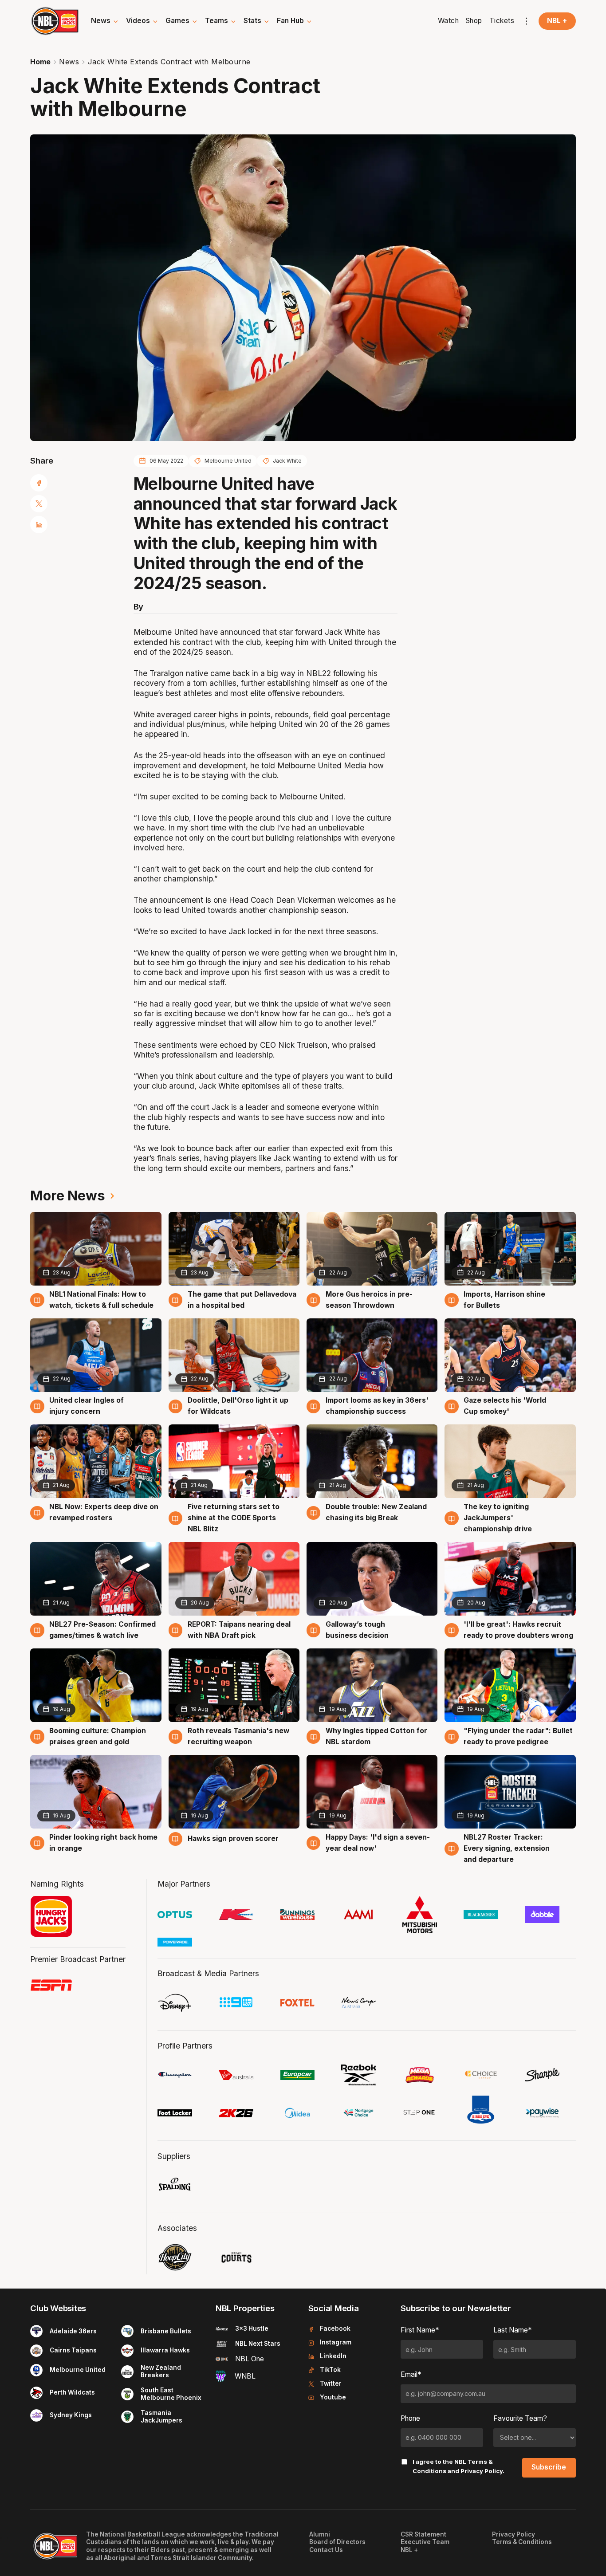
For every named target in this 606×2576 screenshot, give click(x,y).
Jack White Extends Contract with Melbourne (169, 62)
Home (40, 62)
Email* (411, 2374)
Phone (410, 2418)
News (69, 62)
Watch (449, 21)
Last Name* (513, 2330)
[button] (105, 21)
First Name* (420, 2330)
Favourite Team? (520, 2418)
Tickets (502, 21)
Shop (474, 21)
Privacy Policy (482, 2471)
